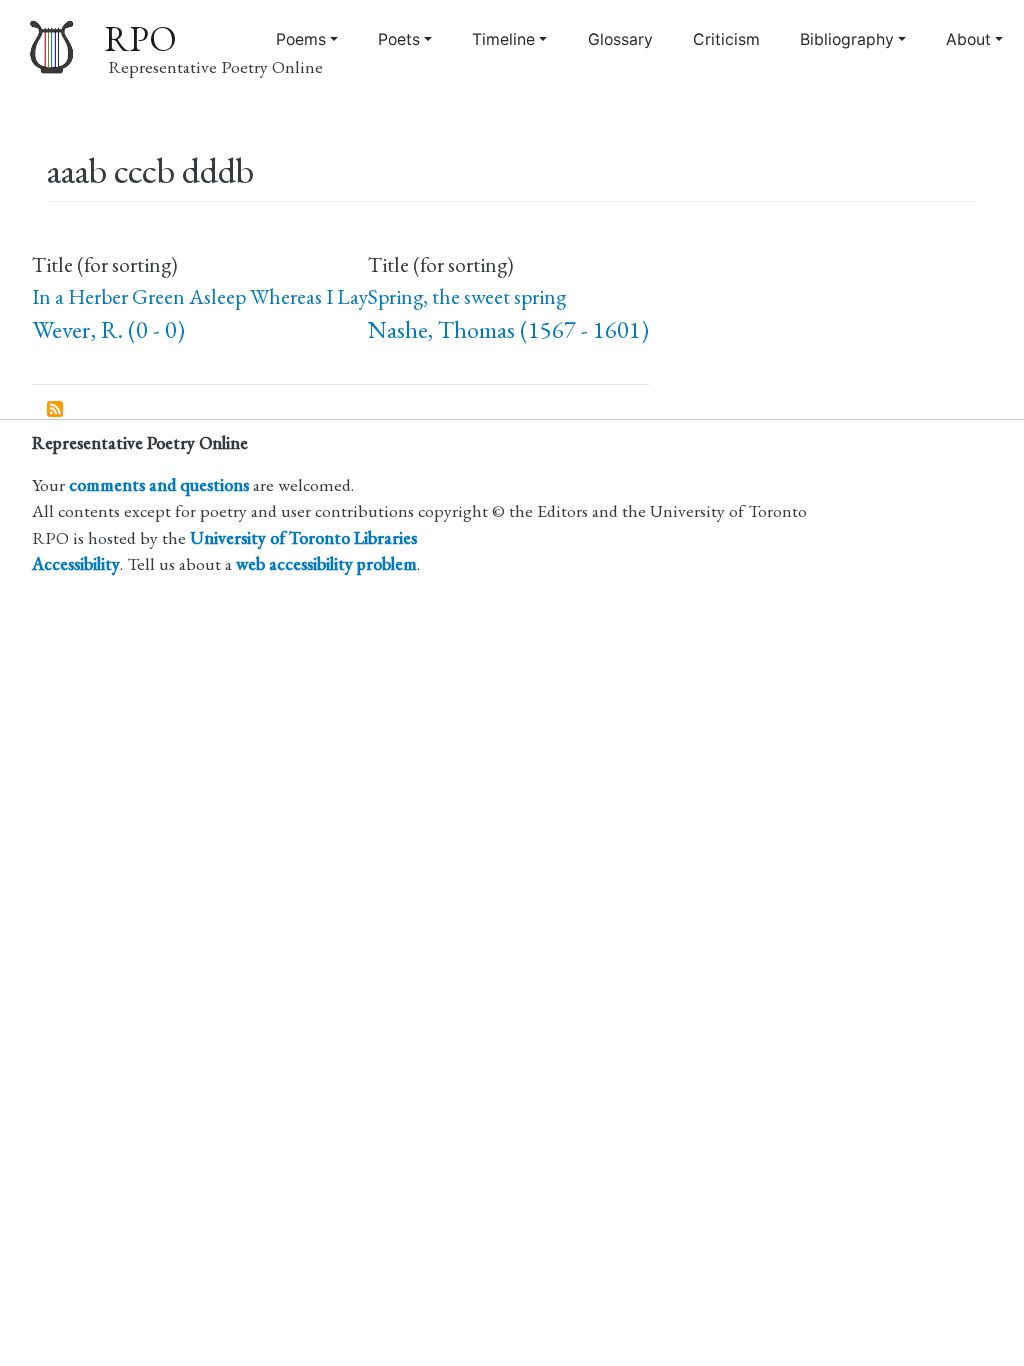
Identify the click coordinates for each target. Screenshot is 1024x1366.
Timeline (503, 39)
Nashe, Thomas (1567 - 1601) (508, 329)
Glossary (620, 39)
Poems (301, 39)
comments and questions (159, 484)
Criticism (726, 39)
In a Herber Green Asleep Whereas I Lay (200, 296)
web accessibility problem (326, 563)
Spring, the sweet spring (467, 296)
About (968, 39)
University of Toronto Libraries (303, 537)
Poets (399, 39)
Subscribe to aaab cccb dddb (56, 410)
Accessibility (76, 563)
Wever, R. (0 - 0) (108, 329)
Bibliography (847, 39)
